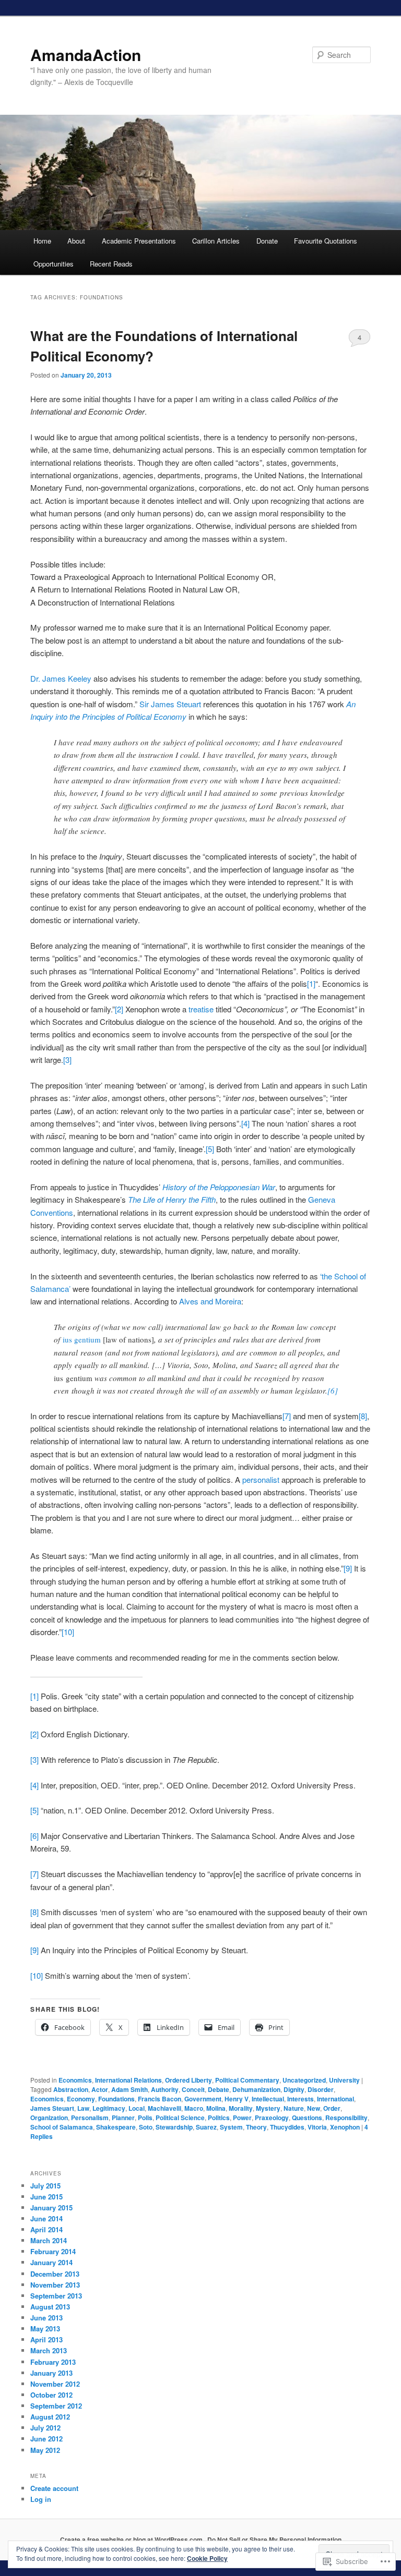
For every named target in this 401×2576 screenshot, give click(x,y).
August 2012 (50, 2417)
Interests (300, 2099)
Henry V (237, 2099)
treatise (200, 1009)
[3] (67, 1060)
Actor (100, 2089)
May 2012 (45, 2450)
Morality (241, 2108)
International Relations (128, 2080)
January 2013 (51, 2373)
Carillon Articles (216, 241)
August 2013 (50, 2307)
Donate (267, 241)
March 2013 (49, 2350)
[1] (311, 983)
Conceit (193, 2089)
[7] (287, 1416)
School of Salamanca (62, 2127)
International (335, 2099)
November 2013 (55, 2285)
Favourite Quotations (326, 241)
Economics (75, 2080)
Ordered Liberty (188, 2080)
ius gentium (83, 1339)
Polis (145, 2118)
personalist (261, 1479)
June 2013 (46, 2318)
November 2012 (55, 2384)
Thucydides (287, 2127)
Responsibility (346, 2118)
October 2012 (51, 2395)
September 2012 (56, 2406)
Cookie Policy (207, 2558)
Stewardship (174, 2127)
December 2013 (55, 2274)
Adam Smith (129, 2089)
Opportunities (54, 264)
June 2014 (46, 2218)
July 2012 (45, 2428)
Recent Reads (111, 264)
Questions (307, 2118)
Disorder (321, 2089)
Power (242, 2118)
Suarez (206, 2127)
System (231, 2127)
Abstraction (71, 2089)
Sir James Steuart (171, 704)
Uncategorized (304, 2080)
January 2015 (51, 2208)
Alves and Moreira (210, 1301)
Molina (216, 2108)
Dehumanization (256, 2089)
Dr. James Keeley (61, 678)
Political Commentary (247, 2080)
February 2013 (53, 2362)
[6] (333, 1390)
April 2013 (46, 2339)
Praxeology (272, 2118)
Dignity (294, 2089)
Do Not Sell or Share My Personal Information (274, 2539)
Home (42, 241)
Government (203, 2099)
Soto (146, 2127)
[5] (210, 1149)
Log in (41, 2499)
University (344, 2080)
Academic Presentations (139, 241)
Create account (54, 2488)
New (314, 2108)
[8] (363, 1416)
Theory (256, 2127)
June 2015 (46, 2197)
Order (332, 2108)
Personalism (90, 2118)
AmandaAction (86, 55)
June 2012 (46, 2439)
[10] (68, 1632)
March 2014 (49, 2240)
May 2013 (45, 2329)
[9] (348, 1568)
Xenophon (345, 2127)
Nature (294, 2108)
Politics (219, 2118)
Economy (81, 2099)
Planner (123, 2118)
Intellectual (268, 2099)
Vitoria (317, 2127)
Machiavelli (164, 2108)
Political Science (180, 2118)
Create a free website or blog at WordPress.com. (132, 2539)
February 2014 (53, 2251)
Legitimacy (109, 2108)
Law (83, 2108)
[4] (245, 1123)
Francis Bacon (160, 2099)
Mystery (268, 2108)
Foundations (116, 2099)
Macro (194, 2108)
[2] (119, 1009)
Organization (49, 2118)
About (76, 241)
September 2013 (56, 2296)
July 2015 (45, 2186)
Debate (219, 2089)
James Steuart (52, 2108)
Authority (165, 2089)
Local (137, 2108)
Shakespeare (116, 2127)
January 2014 (51, 2262)
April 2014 (46, 2229)
